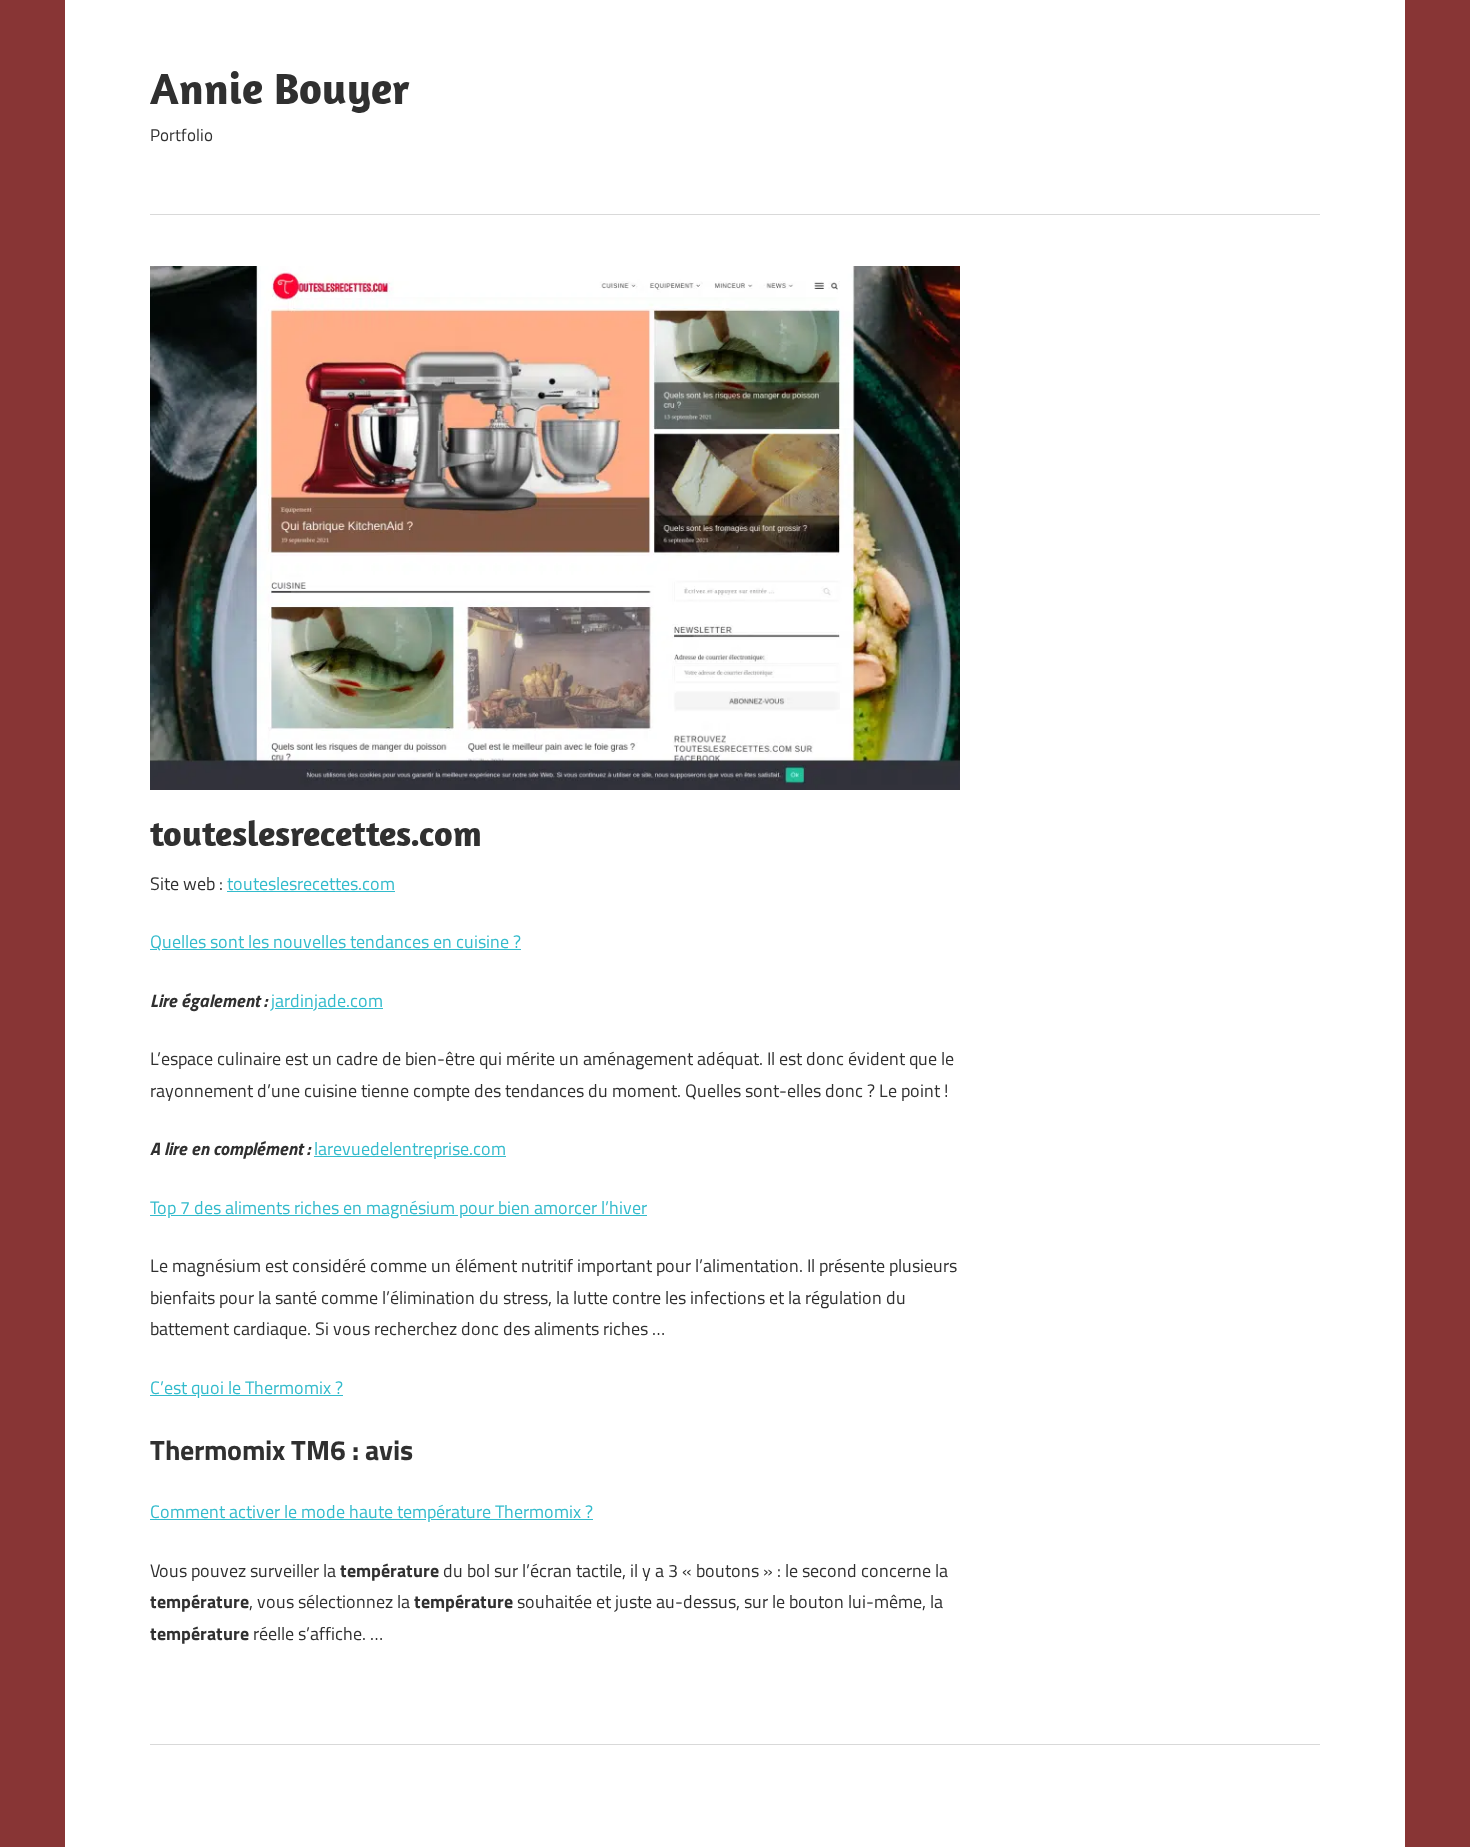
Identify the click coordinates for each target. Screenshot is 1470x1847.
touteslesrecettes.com (311, 883)
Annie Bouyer (280, 88)
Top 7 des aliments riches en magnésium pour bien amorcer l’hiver (398, 1207)
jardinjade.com (327, 1000)
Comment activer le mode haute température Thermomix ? (371, 1511)
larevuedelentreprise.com (410, 1148)
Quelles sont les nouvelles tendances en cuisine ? (335, 941)
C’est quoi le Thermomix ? (246, 1387)
